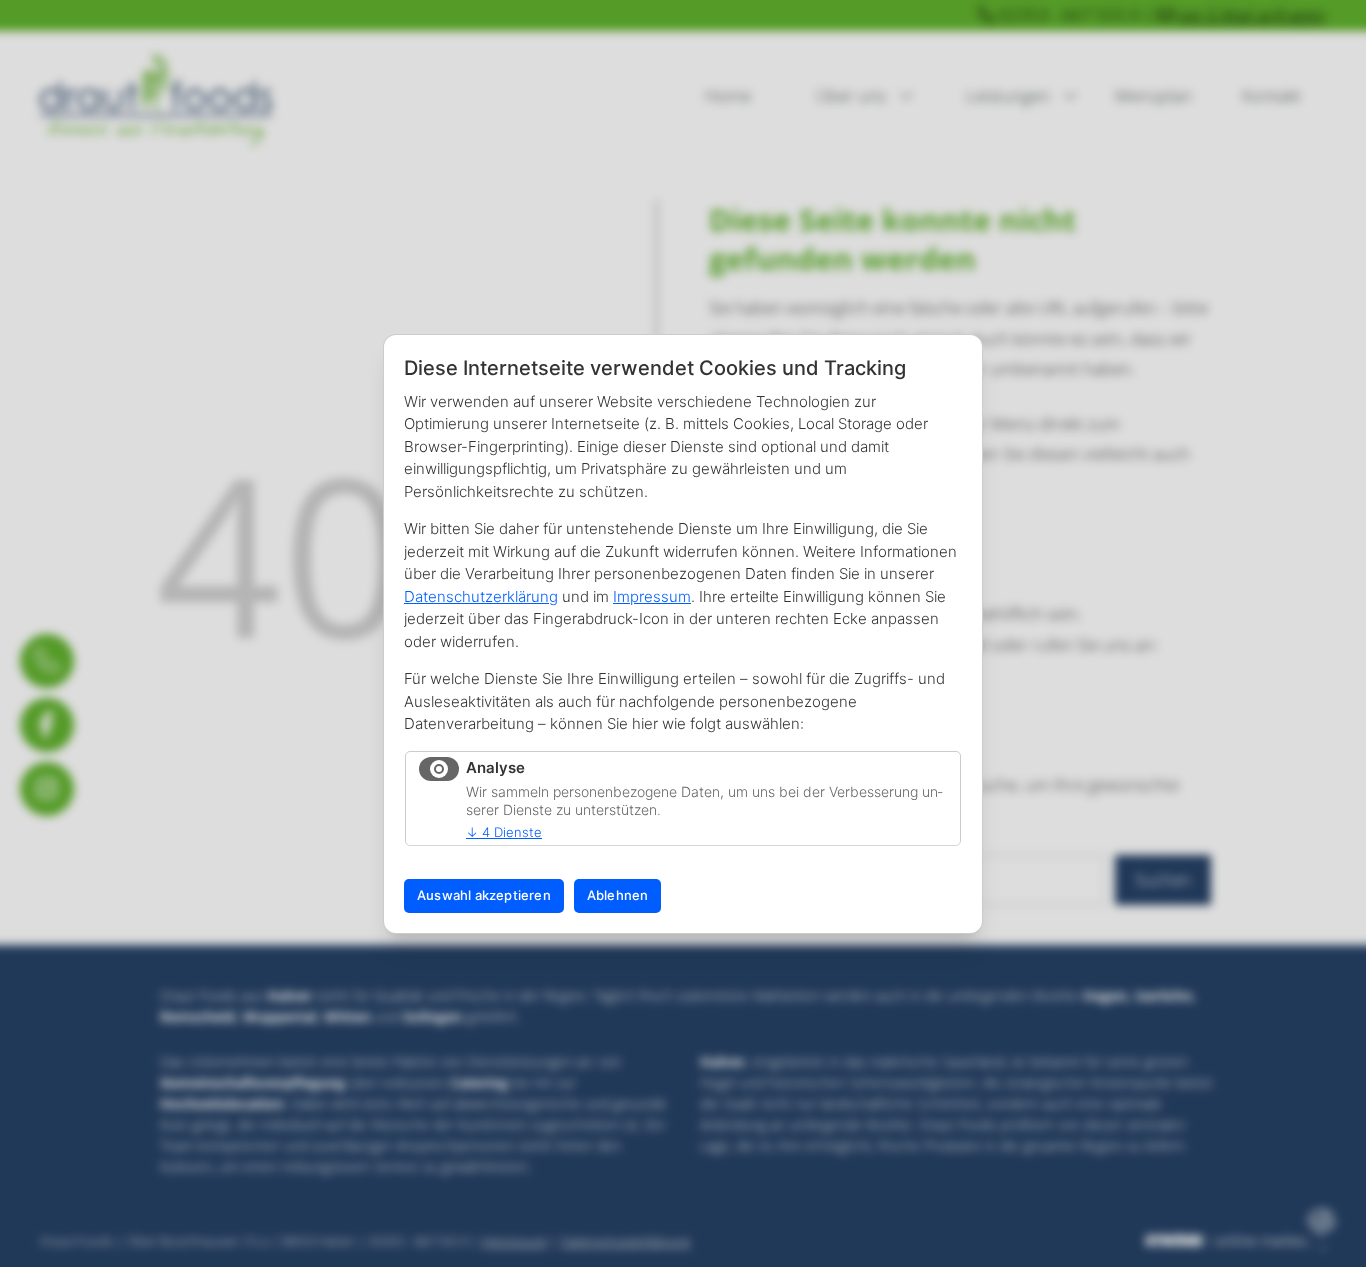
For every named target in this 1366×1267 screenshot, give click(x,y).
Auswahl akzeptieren (484, 895)
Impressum (652, 596)
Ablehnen (618, 895)
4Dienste (504, 832)
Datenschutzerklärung (481, 596)
